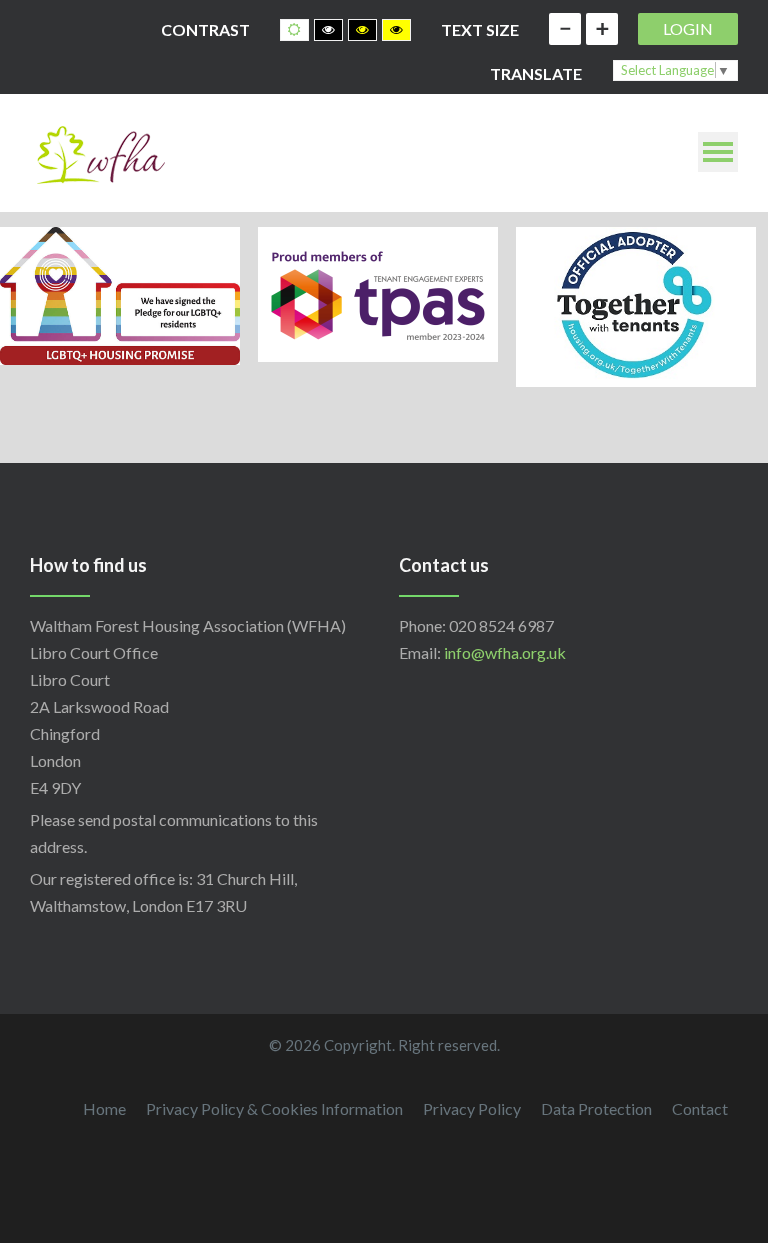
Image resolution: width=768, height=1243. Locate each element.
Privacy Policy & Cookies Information (274, 1108)
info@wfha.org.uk (505, 652)
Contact (700, 1108)
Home (104, 1108)
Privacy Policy (472, 1108)
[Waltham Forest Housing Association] (100, 152)
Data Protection (596, 1108)
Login (688, 28)
